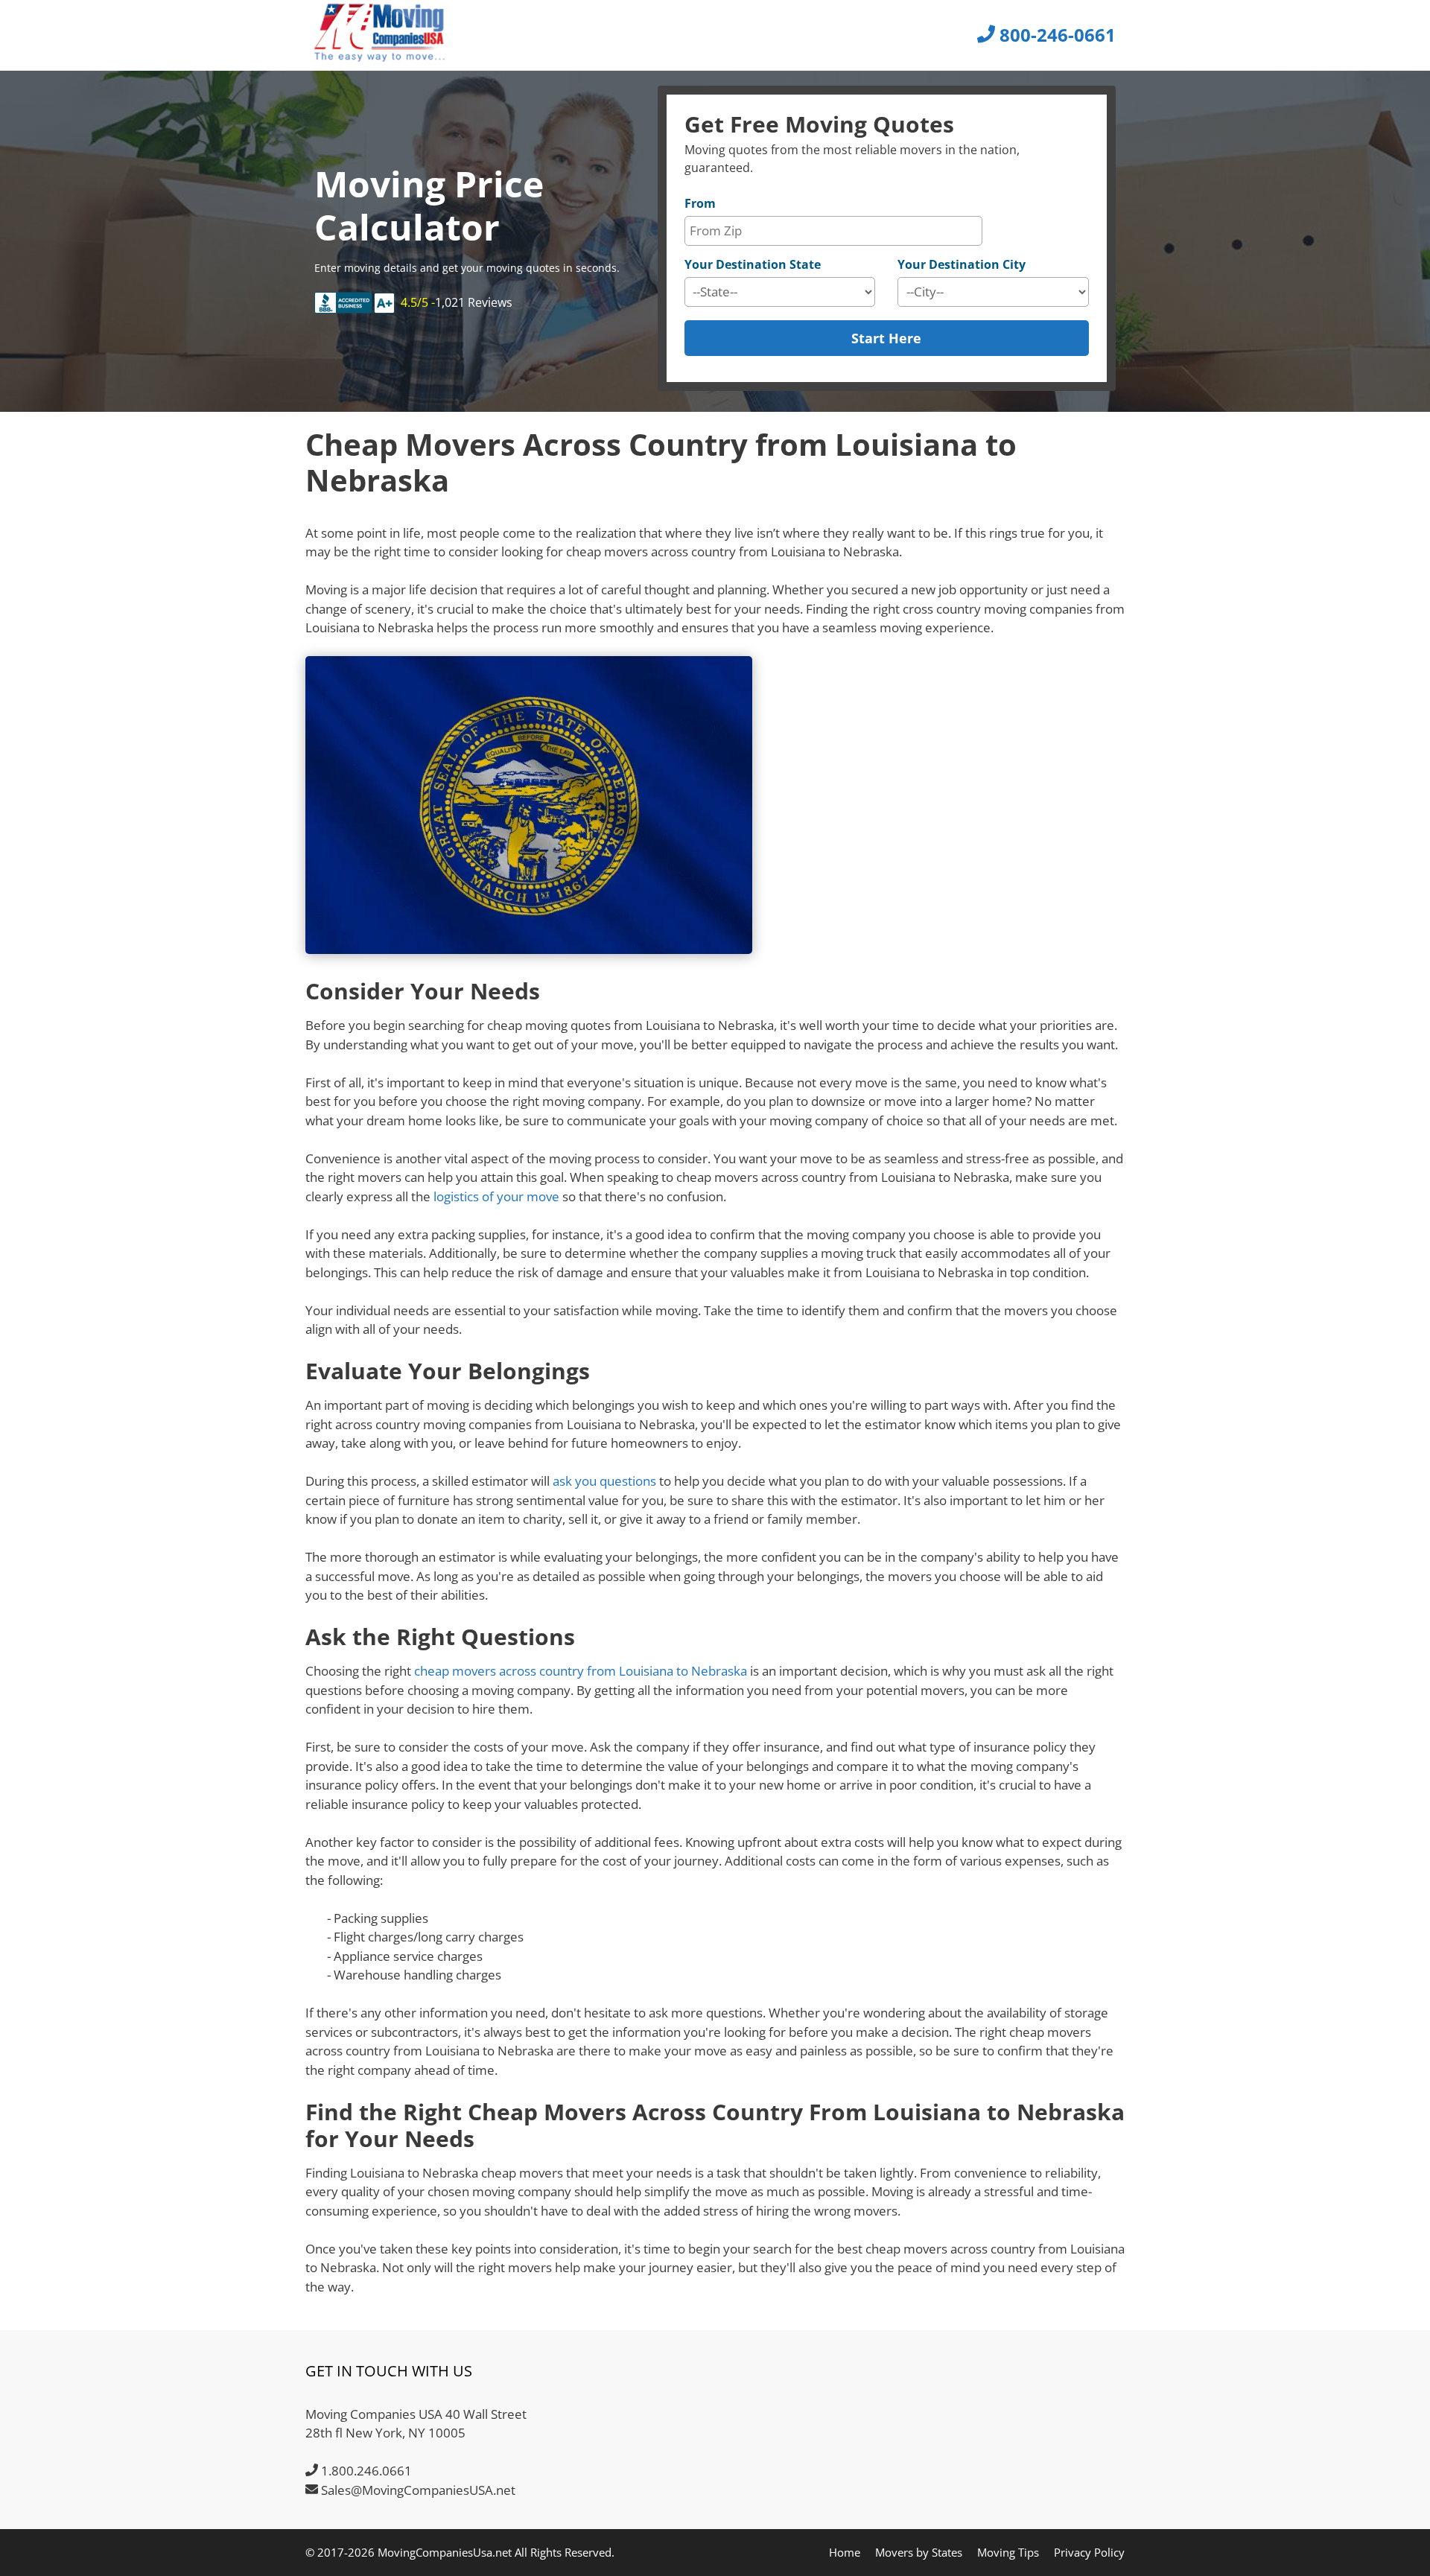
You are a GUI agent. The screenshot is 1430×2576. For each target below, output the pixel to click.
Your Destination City (962, 264)
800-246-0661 (1055, 35)
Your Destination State (753, 264)
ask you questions (604, 1481)
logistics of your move (496, 1196)
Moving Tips (1008, 2552)
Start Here (886, 338)
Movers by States (919, 2552)
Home (845, 2552)
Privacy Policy (1089, 2552)
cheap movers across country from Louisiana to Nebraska (581, 1671)
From (700, 203)
